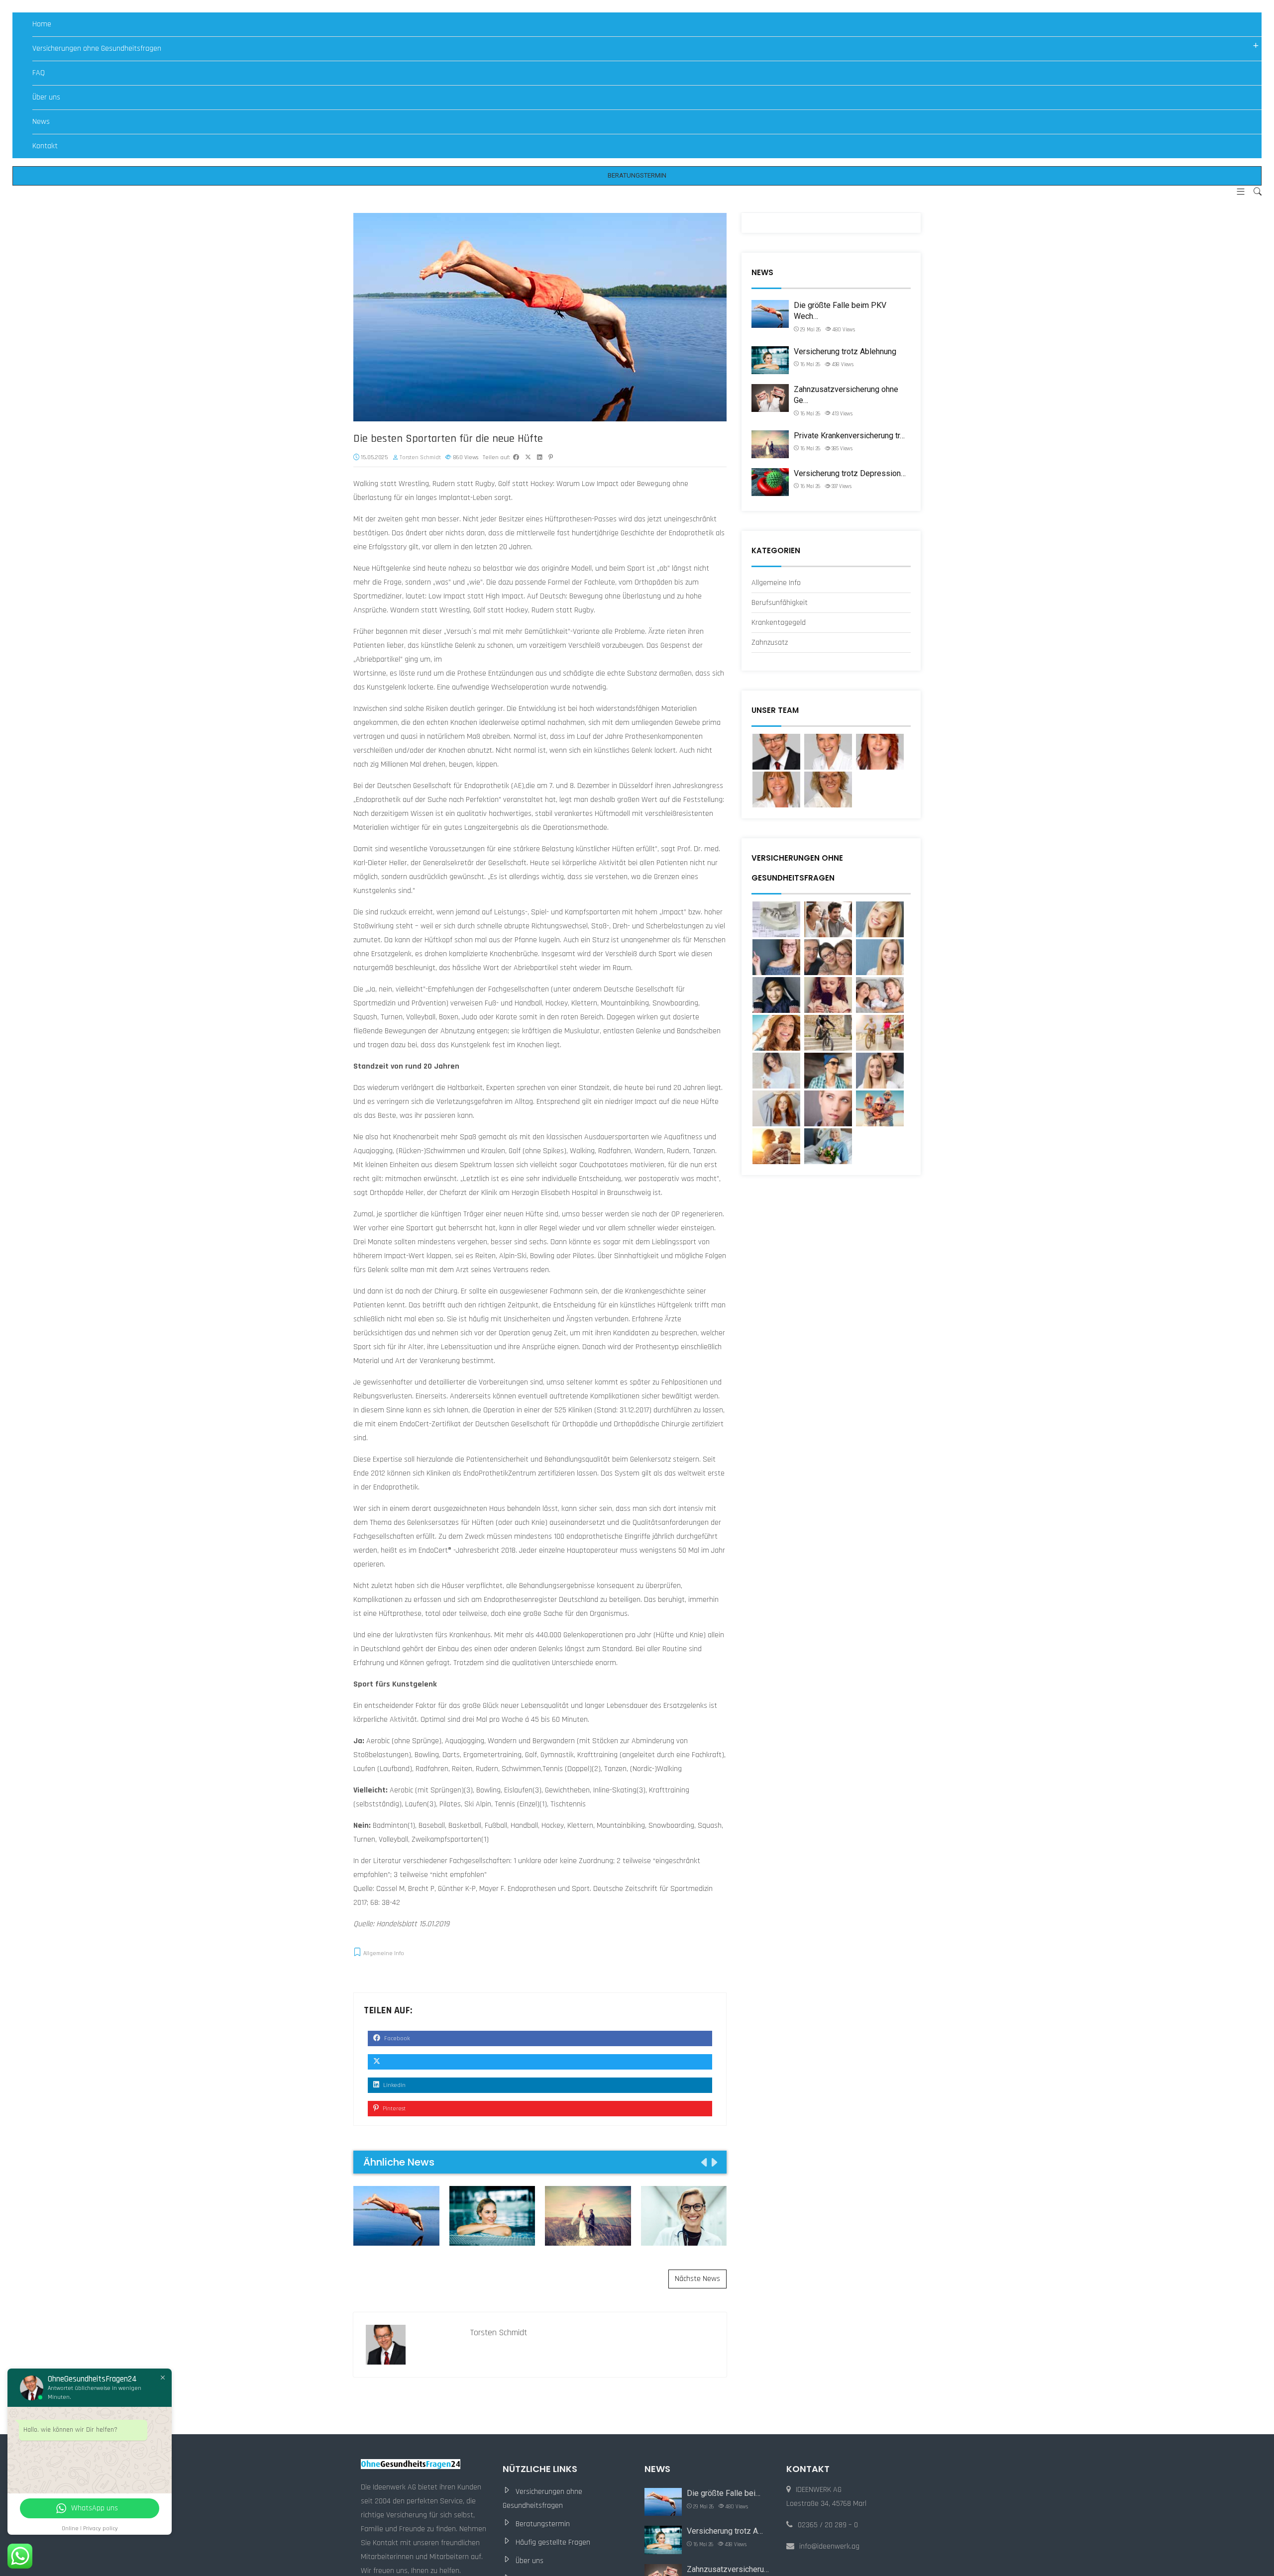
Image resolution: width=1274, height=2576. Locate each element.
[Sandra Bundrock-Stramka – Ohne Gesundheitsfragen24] (776, 790)
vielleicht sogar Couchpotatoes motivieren (597, 1165)
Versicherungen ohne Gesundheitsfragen (97, 49)
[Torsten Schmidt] (776, 752)
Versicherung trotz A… (725, 2531)
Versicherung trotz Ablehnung (492, 2216)
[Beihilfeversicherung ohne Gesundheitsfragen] (828, 1071)
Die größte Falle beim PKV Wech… (840, 311)
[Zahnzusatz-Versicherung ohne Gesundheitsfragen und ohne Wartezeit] (880, 919)
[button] (1237, 193)
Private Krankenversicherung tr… (849, 436)
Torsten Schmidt (420, 457)
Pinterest (393, 2109)
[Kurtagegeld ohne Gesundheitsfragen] (828, 1146)
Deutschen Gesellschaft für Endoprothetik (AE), (451, 786)
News (41, 122)
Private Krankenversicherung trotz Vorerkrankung (588, 2216)
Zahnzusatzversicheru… (728, 2569)
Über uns (46, 97)
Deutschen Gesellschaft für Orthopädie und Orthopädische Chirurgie (584, 1424)
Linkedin (394, 2085)
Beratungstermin (543, 2524)
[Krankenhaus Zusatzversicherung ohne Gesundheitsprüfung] (880, 957)
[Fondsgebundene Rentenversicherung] (776, 1033)
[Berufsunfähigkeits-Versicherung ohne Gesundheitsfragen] (828, 1108)
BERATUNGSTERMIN (637, 175)
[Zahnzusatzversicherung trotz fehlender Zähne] (828, 919)
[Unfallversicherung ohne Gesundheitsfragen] (828, 1033)
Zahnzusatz (770, 643)
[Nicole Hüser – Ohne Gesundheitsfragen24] (828, 752)
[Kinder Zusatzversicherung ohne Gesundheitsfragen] (828, 995)
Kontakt (45, 146)
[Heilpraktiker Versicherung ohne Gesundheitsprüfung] (776, 957)
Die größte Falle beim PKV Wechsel (396, 2216)
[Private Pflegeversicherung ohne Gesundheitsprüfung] (880, 995)
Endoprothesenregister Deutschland (542, 1600)
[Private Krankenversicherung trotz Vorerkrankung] (776, 1146)
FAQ (39, 73)
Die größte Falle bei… (724, 2493)
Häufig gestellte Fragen (553, 2542)
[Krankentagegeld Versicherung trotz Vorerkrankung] (776, 995)
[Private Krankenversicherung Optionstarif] (776, 1071)
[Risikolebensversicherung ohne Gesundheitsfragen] (880, 1033)
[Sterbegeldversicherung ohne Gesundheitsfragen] (776, 1108)
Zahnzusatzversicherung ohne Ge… (846, 395)
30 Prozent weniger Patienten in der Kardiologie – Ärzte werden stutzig (684, 2215)
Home (42, 24)
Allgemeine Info (384, 1953)
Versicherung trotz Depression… (850, 473)
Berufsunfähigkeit (780, 603)
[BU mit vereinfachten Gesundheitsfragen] (880, 1071)
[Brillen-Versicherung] (828, 957)
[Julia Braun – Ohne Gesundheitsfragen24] (828, 790)
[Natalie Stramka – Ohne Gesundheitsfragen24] (880, 752)
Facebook (396, 2038)
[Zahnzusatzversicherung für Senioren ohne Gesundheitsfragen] (776, 919)
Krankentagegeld (779, 623)
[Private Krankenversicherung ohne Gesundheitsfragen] (880, 1108)
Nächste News (697, 2279)
